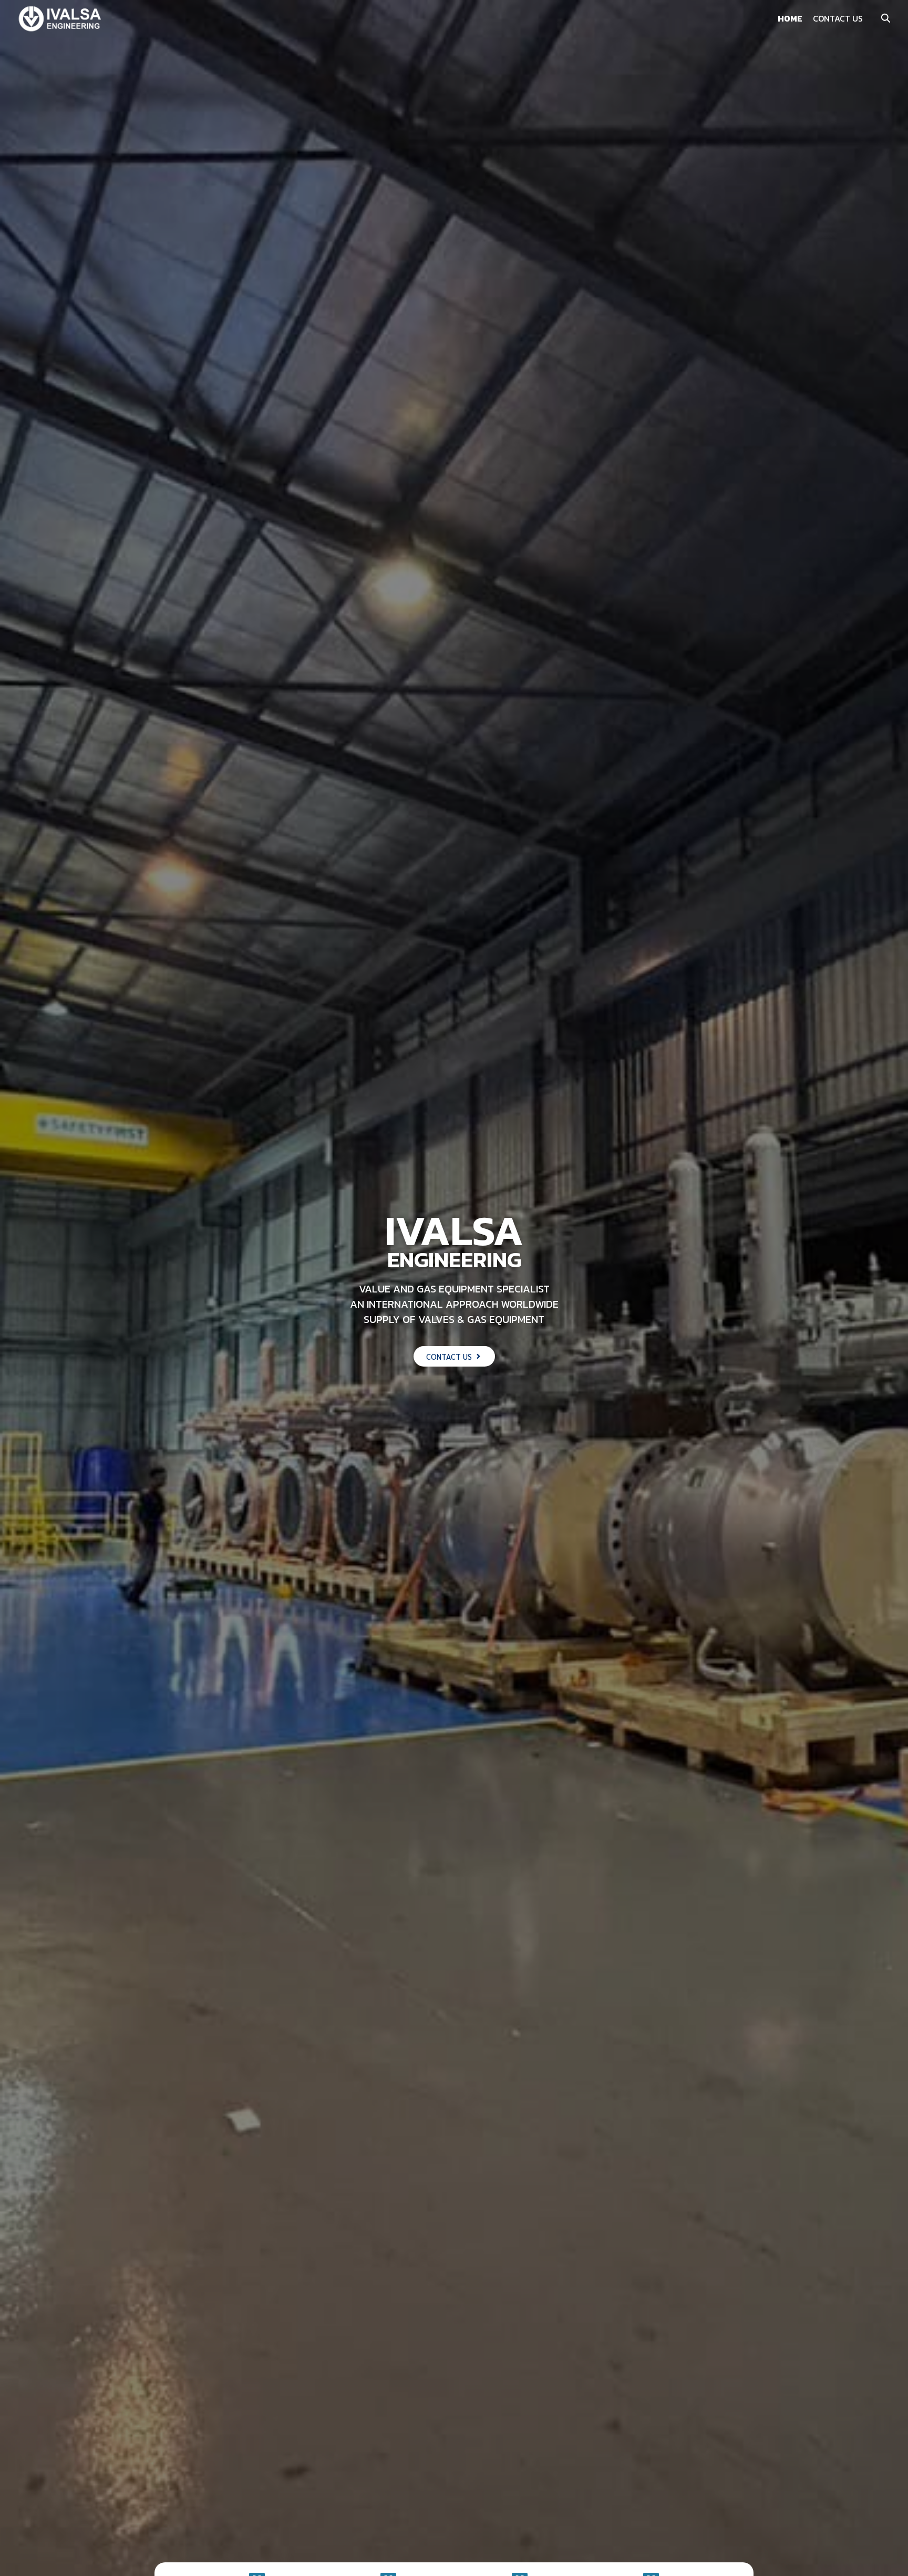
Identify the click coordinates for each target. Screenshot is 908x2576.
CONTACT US (838, 18)
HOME (790, 18)
